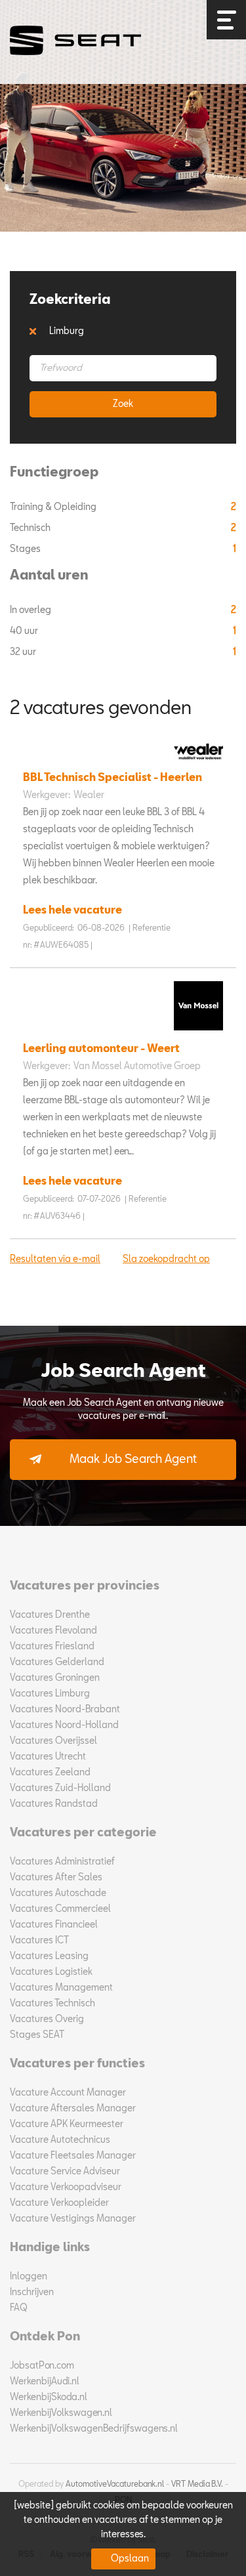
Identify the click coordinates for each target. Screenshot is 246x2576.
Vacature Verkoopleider (59, 2203)
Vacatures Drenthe (50, 1615)
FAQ (19, 2308)
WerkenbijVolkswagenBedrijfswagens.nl (94, 2429)
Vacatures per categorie (83, 1833)
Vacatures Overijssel (53, 1741)
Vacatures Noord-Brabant (65, 1710)
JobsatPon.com (42, 2366)
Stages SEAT (37, 2035)
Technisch (31, 528)
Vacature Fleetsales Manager (73, 2156)
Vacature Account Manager (68, 2093)
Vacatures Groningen (55, 1678)
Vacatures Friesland (52, 1647)
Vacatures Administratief (62, 1862)
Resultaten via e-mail (55, 1259)
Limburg (67, 331)
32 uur (24, 652)
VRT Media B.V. (197, 2485)
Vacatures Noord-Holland (64, 1725)
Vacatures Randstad (54, 1804)
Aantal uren (49, 576)
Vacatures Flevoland (53, 1631)
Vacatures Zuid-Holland (60, 1788)
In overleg (31, 610)
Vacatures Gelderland (57, 1662)
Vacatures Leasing (49, 1956)
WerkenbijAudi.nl (45, 2382)
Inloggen (29, 2277)
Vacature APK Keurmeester (67, 2124)
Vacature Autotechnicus (60, 2140)
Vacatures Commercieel (60, 1909)
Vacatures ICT (39, 1941)
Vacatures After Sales (56, 1878)
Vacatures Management (61, 1988)
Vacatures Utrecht (48, 1757)
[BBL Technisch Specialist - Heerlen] (195, 763)
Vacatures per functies (77, 2064)
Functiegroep (54, 473)
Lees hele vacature (72, 911)
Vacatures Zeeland (50, 1773)
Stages (26, 549)
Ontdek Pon (45, 2337)
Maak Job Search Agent (133, 1460)
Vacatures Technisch (52, 2004)
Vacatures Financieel (54, 1925)
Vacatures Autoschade (58, 1893)
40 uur (25, 631)
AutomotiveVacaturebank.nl (115, 2485)
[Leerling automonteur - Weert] (195, 1034)
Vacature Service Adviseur (65, 2172)
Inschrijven (32, 2292)
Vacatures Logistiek (51, 1972)
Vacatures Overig (47, 2019)
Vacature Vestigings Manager (73, 2219)
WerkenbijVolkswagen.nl (61, 2413)
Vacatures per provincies (85, 1586)
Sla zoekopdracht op (166, 1259)
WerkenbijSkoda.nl (49, 2397)
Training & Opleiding (54, 507)
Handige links (50, 2248)
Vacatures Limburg (50, 1694)
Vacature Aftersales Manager (73, 2109)
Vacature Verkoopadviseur (66, 2187)
